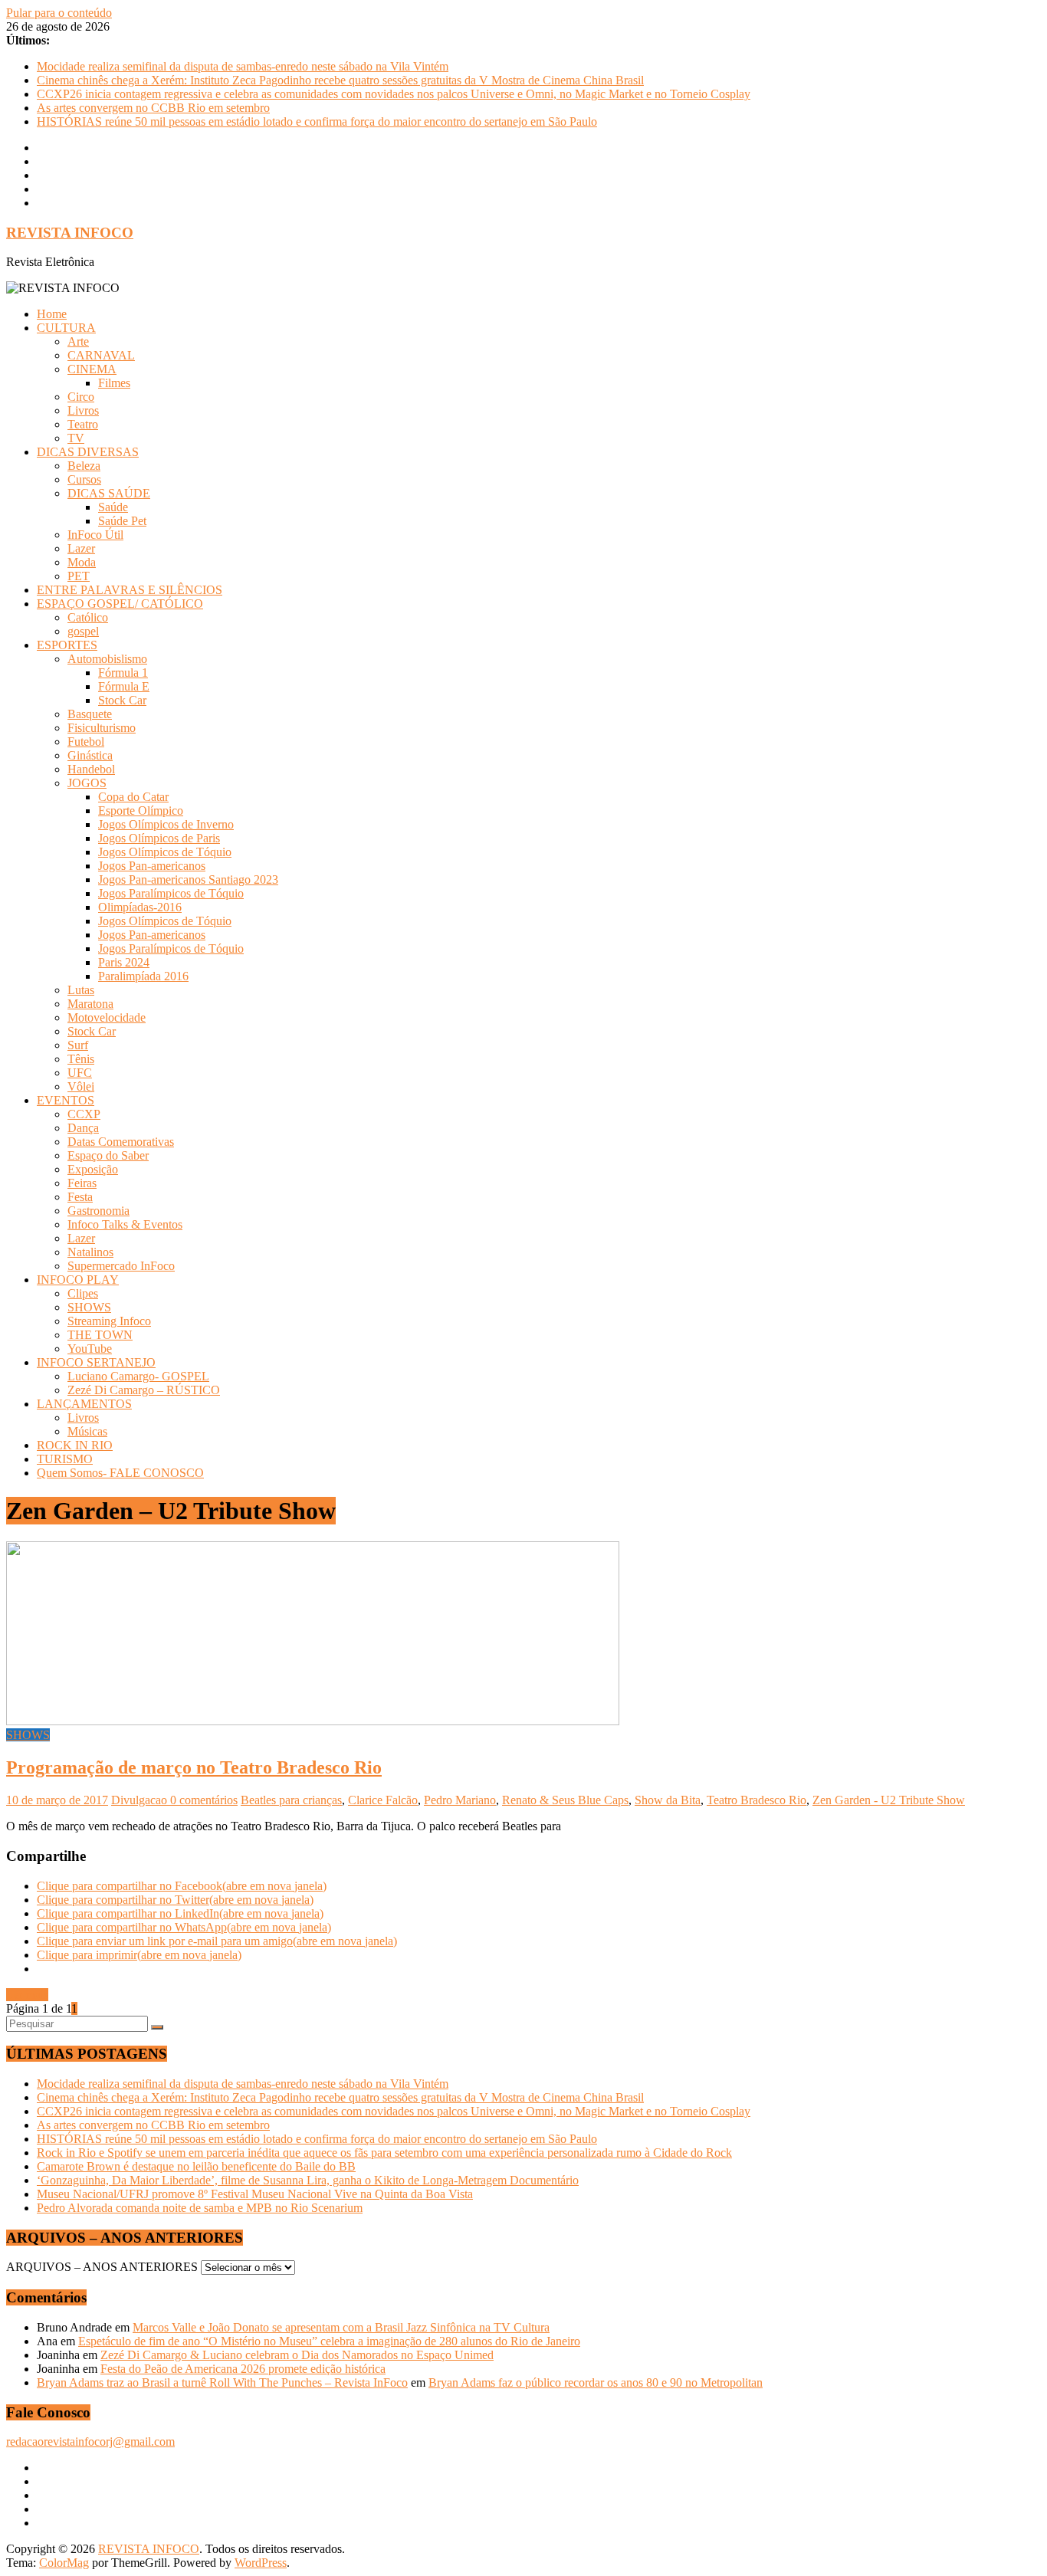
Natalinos (90, 1252)
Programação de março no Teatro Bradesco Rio (194, 1767)
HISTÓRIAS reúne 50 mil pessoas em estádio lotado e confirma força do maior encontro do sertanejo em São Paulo (317, 121)
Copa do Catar (133, 797)
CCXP (84, 1114)
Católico (88, 617)
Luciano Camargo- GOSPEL (138, 1376)
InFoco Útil (95, 535)
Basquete (90, 714)
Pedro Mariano (460, 1800)
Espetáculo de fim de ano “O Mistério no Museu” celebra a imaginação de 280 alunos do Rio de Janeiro (329, 2341)
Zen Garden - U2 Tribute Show (889, 1800)
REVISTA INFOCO (70, 233)
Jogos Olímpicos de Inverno (166, 824)
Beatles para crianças (291, 1800)
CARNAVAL (101, 355)
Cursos (84, 479)
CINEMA (92, 369)
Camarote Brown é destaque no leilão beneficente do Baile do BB (196, 2166)
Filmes (114, 383)
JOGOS (87, 783)
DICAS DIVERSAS (88, 452)
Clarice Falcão (383, 1800)
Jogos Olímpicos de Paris (159, 838)
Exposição (93, 1169)
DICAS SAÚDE (109, 493)
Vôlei (81, 1086)
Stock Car (122, 700)
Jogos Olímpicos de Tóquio (165, 852)
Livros (83, 410)
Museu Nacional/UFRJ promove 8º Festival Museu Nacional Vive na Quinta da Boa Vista (255, 2194)
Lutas (81, 990)
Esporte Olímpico (141, 811)
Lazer (81, 548)
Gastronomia (98, 1211)
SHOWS (89, 1307)
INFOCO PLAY (78, 1280)
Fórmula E (124, 686)
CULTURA (66, 328)
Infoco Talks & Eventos (125, 1224)
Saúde (113, 507)
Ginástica (90, 755)
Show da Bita (668, 1800)
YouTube (90, 1349)
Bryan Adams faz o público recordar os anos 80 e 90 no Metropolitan (596, 2382)
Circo (81, 397)
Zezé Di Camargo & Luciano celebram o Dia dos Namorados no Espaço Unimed (297, 2355)
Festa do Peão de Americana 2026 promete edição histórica (243, 2369)
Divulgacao (141, 1800)
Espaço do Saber (108, 1155)
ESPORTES (67, 645)
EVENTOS (66, 1100)
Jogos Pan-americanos (152, 866)
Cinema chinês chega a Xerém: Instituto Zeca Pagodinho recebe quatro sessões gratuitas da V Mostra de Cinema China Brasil (340, 80)
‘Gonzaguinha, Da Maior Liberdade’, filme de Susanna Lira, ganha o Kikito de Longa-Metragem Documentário (308, 2180)
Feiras (82, 1183)
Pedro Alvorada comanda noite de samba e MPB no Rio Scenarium (200, 2208)
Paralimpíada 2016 (143, 976)
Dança (83, 1128)
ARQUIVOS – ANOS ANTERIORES (102, 2267)
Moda (82, 562)
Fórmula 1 (123, 673)
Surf (78, 1045)
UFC (80, 1073)
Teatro (83, 424)
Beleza (84, 466)
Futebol (86, 742)
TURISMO (65, 1459)
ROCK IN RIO (75, 1445)
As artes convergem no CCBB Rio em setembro (153, 108)
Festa (80, 1197)
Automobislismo (107, 659)
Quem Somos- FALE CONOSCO (120, 1473)
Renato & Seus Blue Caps (565, 1800)
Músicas (87, 1431)
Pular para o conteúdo (59, 13)
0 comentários (204, 1800)
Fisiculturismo (102, 728)
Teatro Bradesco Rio (757, 1800)
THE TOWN (100, 1335)
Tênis (81, 1059)
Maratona (90, 1004)
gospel (83, 631)
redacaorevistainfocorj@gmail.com (90, 2441)
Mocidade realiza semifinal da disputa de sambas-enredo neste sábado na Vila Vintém (243, 66)
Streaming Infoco (109, 1321)
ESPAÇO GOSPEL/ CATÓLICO (120, 604)
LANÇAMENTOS (84, 1404)
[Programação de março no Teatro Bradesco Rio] (313, 1721)
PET (79, 576)
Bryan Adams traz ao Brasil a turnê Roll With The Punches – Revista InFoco (222, 2382)
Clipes (83, 1293)
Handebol (91, 769)
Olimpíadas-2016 (140, 907)
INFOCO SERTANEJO (96, 1362)
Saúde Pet (122, 521)
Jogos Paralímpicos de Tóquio (171, 893)
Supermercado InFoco (121, 1266)
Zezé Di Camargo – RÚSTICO (144, 1390)
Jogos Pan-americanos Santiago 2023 (188, 879)
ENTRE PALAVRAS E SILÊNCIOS (130, 590)
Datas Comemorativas (121, 1142)
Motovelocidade (107, 1017)
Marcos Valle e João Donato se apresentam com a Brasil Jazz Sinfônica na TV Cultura (341, 2327)
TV (76, 438)
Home (52, 314)
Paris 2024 (124, 962)
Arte (78, 341)
